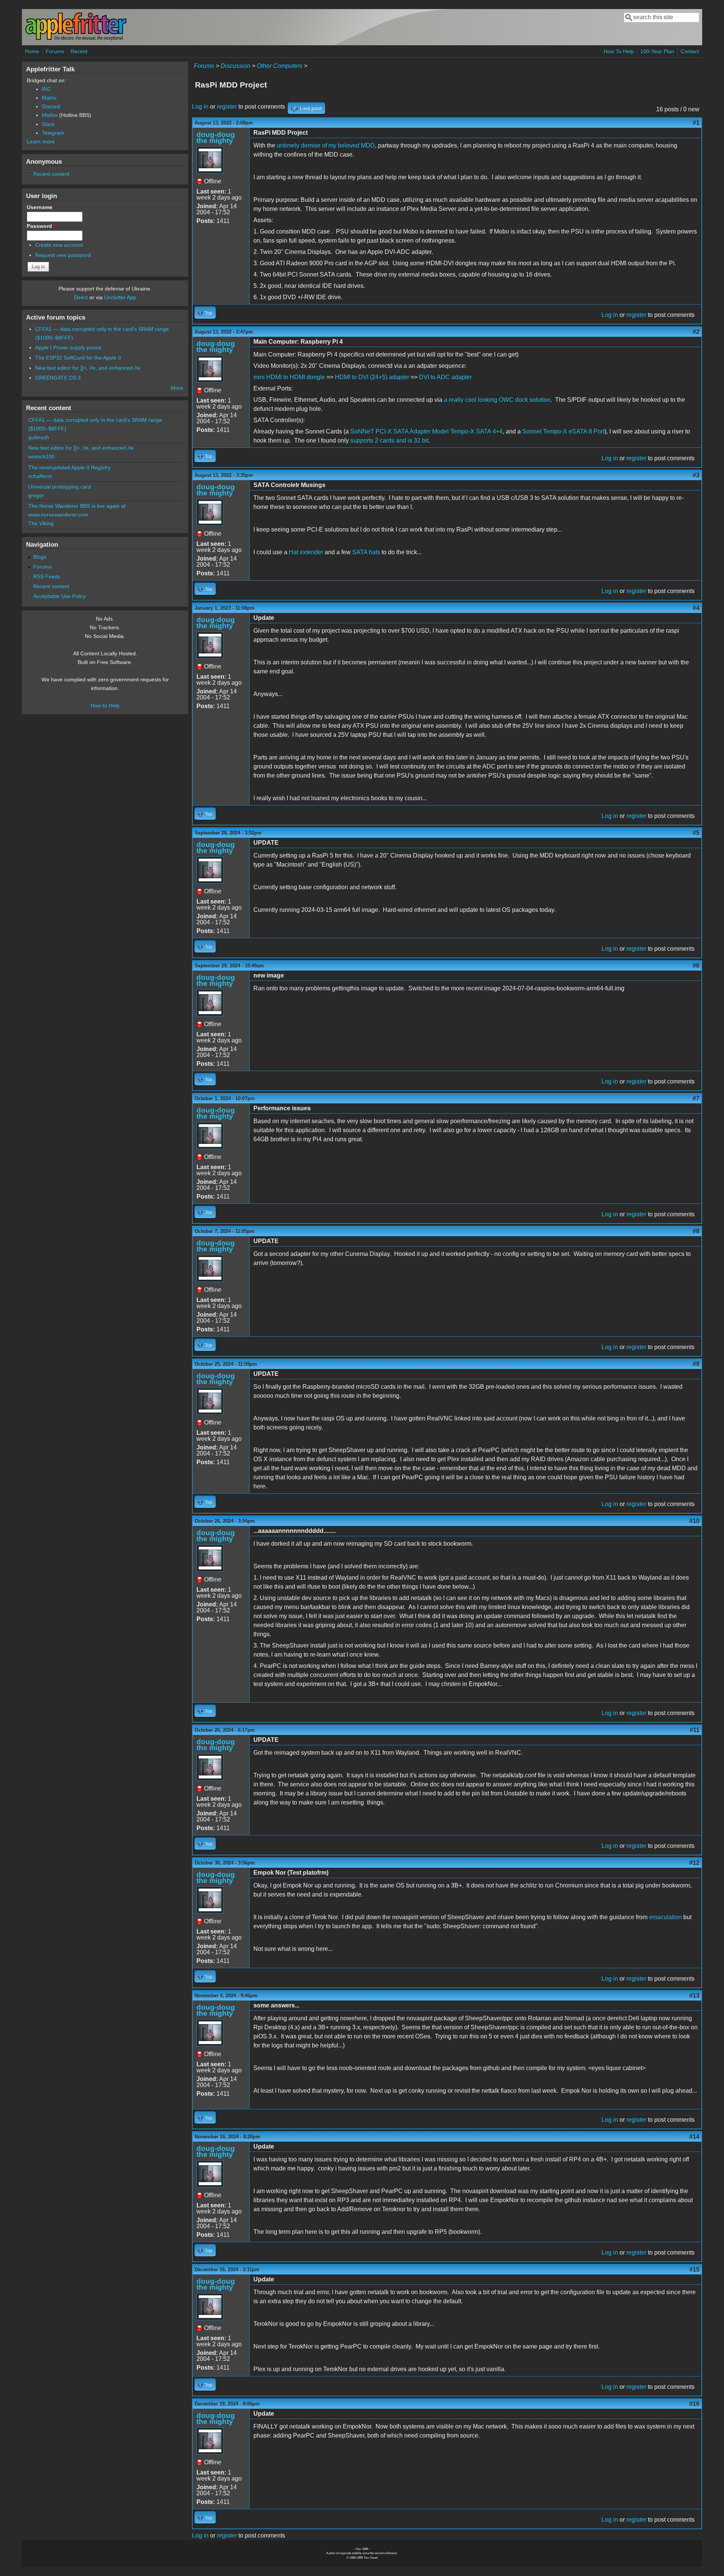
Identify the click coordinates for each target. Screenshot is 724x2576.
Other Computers (280, 66)
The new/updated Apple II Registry (69, 467)
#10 (694, 1521)
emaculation (665, 1917)
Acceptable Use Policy (60, 596)
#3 (696, 475)
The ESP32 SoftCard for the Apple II (78, 358)
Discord (51, 106)
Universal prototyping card (60, 487)
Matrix (49, 98)
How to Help (105, 705)
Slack (48, 124)
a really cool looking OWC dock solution (497, 400)
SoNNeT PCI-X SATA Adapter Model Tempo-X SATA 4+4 (426, 431)
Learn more (41, 141)
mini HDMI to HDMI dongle (289, 377)
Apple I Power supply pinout (68, 347)
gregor (36, 495)
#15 (694, 2269)
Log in (200, 107)
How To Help (619, 51)
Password (41, 226)
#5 (696, 833)
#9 (696, 1364)
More (177, 388)
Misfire (50, 115)
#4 (696, 608)
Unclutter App (120, 297)
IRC (46, 89)
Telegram (53, 133)
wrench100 (41, 456)
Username (41, 207)
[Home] (76, 39)
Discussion (235, 66)
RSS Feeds (47, 576)
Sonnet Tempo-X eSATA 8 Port (563, 431)
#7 (696, 1098)
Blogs (40, 557)
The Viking (41, 523)
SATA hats (366, 552)
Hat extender (306, 552)
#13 (694, 1996)
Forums (55, 51)
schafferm (40, 476)
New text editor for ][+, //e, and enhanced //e (88, 368)
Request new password (63, 255)
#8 (696, 1231)
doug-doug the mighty (216, 138)
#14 (694, 2137)
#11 (695, 1730)
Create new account (59, 245)
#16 (694, 2404)
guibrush (39, 437)
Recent (79, 51)
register (227, 107)
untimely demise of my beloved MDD (326, 145)
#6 (696, 966)
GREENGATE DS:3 (58, 378)
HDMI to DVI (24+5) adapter (372, 377)
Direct (81, 297)
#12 (694, 1863)
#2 (696, 332)
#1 (696, 123)
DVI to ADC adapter (445, 377)
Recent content (51, 174)
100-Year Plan (657, 51)
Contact (690, 51)
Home (32, 51)
